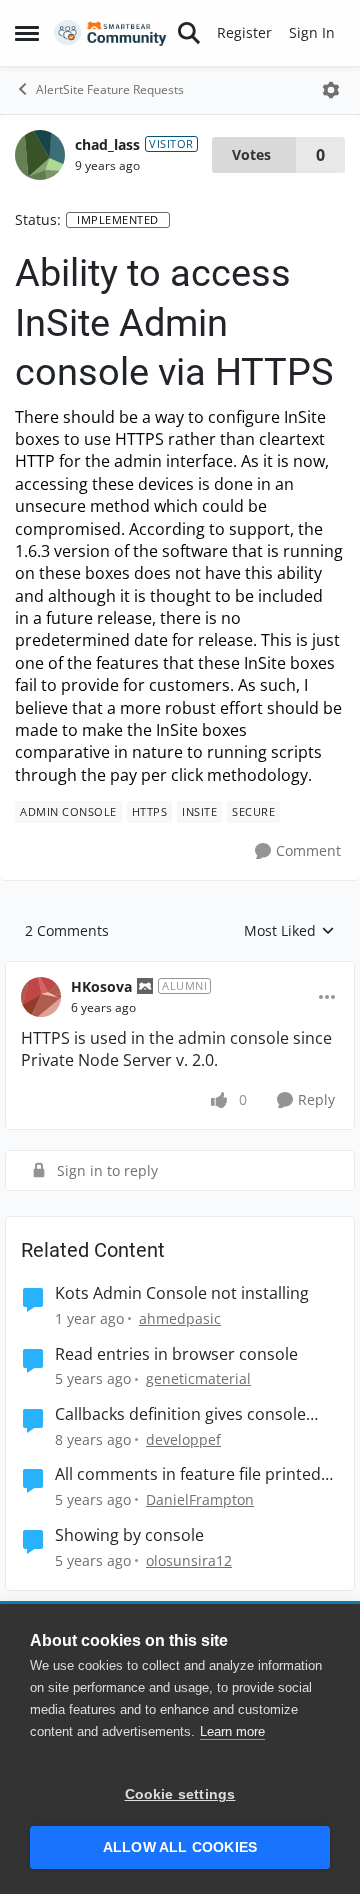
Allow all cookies (180, 1847)
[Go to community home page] (110, 33)
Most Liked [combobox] (289, 931)
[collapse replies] (180, 971)
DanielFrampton (200, 1499)
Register (244, 32)
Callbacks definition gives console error (180, 1414)
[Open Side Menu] (27, 33)
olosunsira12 (189, 1560)
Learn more (232, 1731)
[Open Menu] (331, 90)
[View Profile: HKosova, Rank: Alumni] (41, 997)
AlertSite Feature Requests (110, 89)
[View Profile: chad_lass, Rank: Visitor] (40, 155)
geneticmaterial (198, 1378)
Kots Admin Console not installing (182, 1293)
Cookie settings (180, 1794)
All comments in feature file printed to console (188, 1474)
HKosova (101, 986)
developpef (183, 1439)
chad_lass (107, 144)
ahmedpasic (180, 1318)
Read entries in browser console (176, 1354)
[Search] (189, 33)
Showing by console (129, 1535)
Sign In (312, 32)
